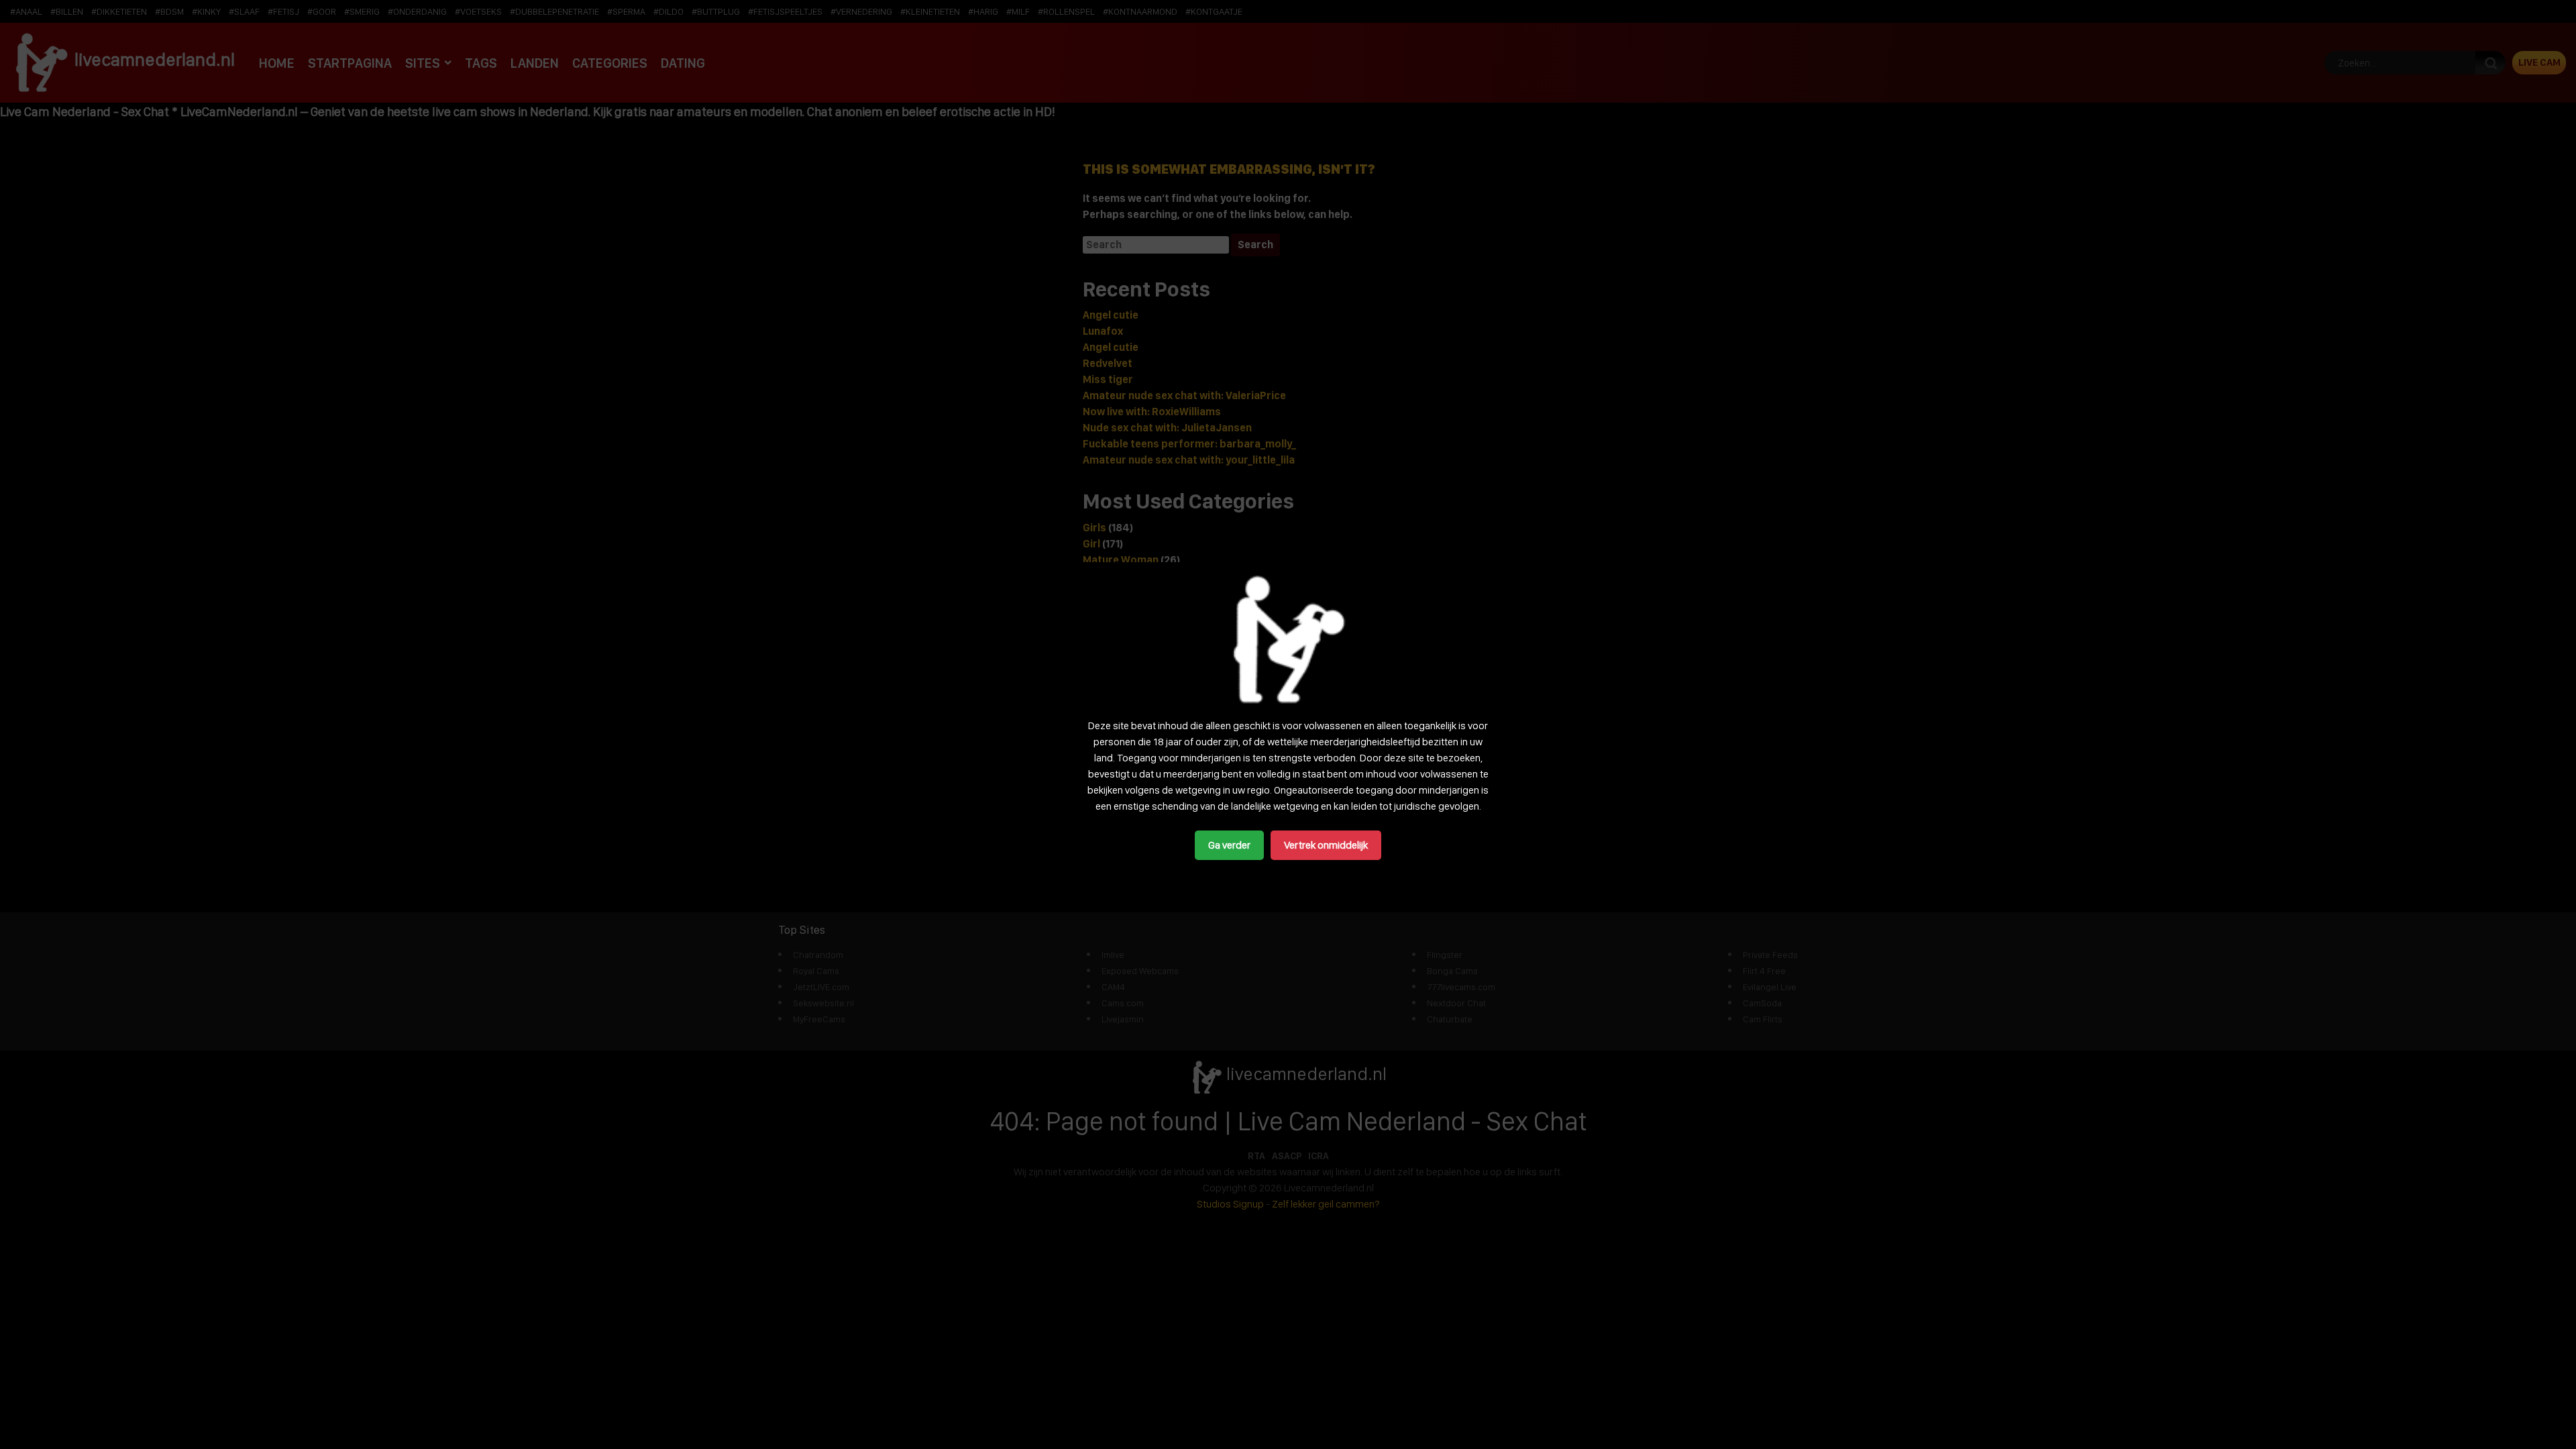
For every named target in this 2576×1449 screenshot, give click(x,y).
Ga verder (1229, 845)
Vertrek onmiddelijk (1326, 845)
